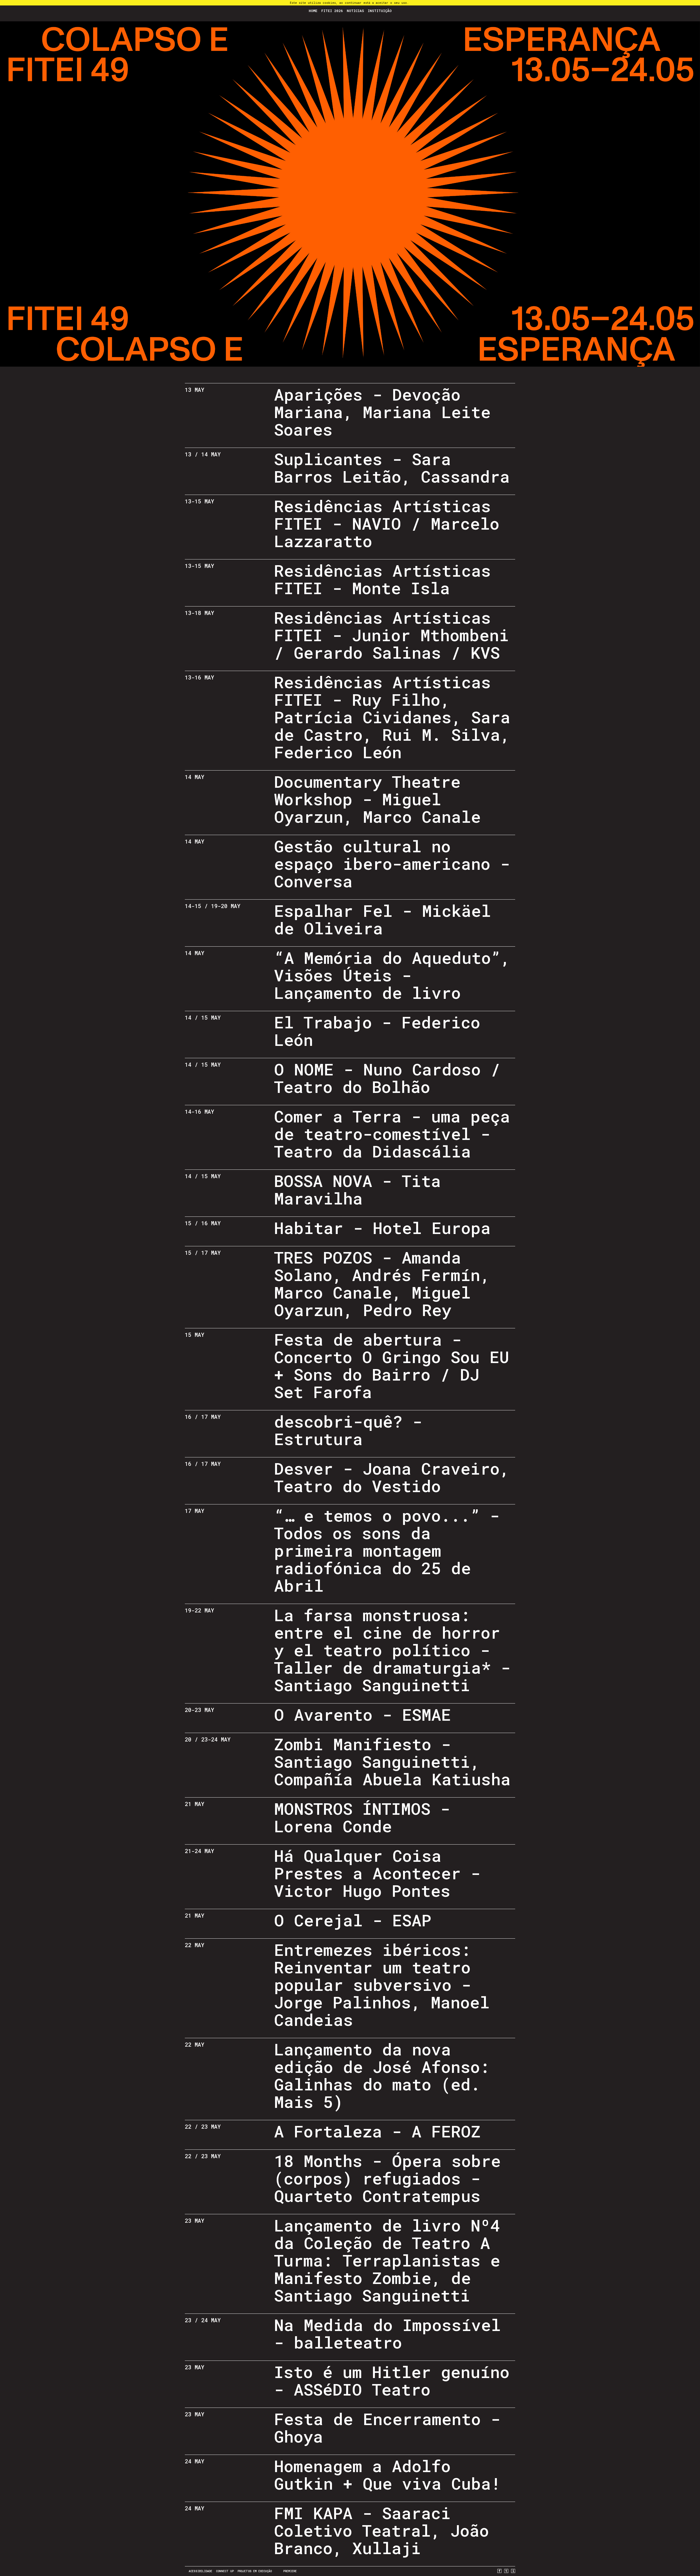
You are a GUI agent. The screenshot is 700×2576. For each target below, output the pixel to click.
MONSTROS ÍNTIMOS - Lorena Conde (362, 1817)
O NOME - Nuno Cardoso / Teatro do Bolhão (387, 1078)
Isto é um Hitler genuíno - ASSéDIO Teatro (392, 2380)
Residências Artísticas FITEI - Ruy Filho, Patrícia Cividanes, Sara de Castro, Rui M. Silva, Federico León (392, 717)
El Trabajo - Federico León (377, 1031)
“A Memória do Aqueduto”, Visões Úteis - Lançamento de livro (392, 975)
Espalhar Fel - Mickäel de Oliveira (382, 919)
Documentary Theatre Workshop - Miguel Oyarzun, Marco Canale (377, 799)
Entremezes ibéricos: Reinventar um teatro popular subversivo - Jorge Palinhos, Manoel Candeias (382, 1984)
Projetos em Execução (255, 2571)
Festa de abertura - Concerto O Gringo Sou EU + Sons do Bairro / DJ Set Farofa (392, 1365)
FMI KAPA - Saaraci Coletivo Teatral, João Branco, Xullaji (381, 2530)
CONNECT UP (225, 2571)
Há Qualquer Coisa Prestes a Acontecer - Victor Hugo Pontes (377, 1873)
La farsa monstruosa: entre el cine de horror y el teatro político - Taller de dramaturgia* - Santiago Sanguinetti (392, 1650)
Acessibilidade (200, 2571)
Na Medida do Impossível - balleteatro (387, 2333)
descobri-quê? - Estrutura (348, 1430)
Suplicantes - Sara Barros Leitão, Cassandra (392, 467)
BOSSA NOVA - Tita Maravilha (357, 1189)
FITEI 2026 (332, 11)
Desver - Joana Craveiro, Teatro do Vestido (392, 1477)
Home (313, 11)
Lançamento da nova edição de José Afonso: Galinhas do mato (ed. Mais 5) (382, 2075)
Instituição (380, 11)
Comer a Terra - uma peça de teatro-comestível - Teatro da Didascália (392, 1134)
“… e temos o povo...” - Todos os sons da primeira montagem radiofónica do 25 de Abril (387, 1550)
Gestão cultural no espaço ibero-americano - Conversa (392, 863)
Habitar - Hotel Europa (382, 1228)
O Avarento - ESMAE (362, 1714)
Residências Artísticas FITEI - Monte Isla (382, 579)
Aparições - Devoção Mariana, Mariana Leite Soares (382, 412)
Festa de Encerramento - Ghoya (387, 2427)
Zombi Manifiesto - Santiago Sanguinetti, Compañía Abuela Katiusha (392, 1761)
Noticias (355, 11)
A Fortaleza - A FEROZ (377, 2131)
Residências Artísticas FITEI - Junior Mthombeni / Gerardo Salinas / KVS (391, 635)
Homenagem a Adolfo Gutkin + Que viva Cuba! (387, 2474)
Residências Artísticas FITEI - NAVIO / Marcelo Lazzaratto (387, 523)
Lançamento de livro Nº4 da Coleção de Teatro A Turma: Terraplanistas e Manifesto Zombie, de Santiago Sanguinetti (387, 2260)
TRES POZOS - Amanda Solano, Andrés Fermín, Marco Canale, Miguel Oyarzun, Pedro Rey (382, 1283)
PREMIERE (290, 2571)
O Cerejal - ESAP (353, 1920)
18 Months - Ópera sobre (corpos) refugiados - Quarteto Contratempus (387, 2178)
